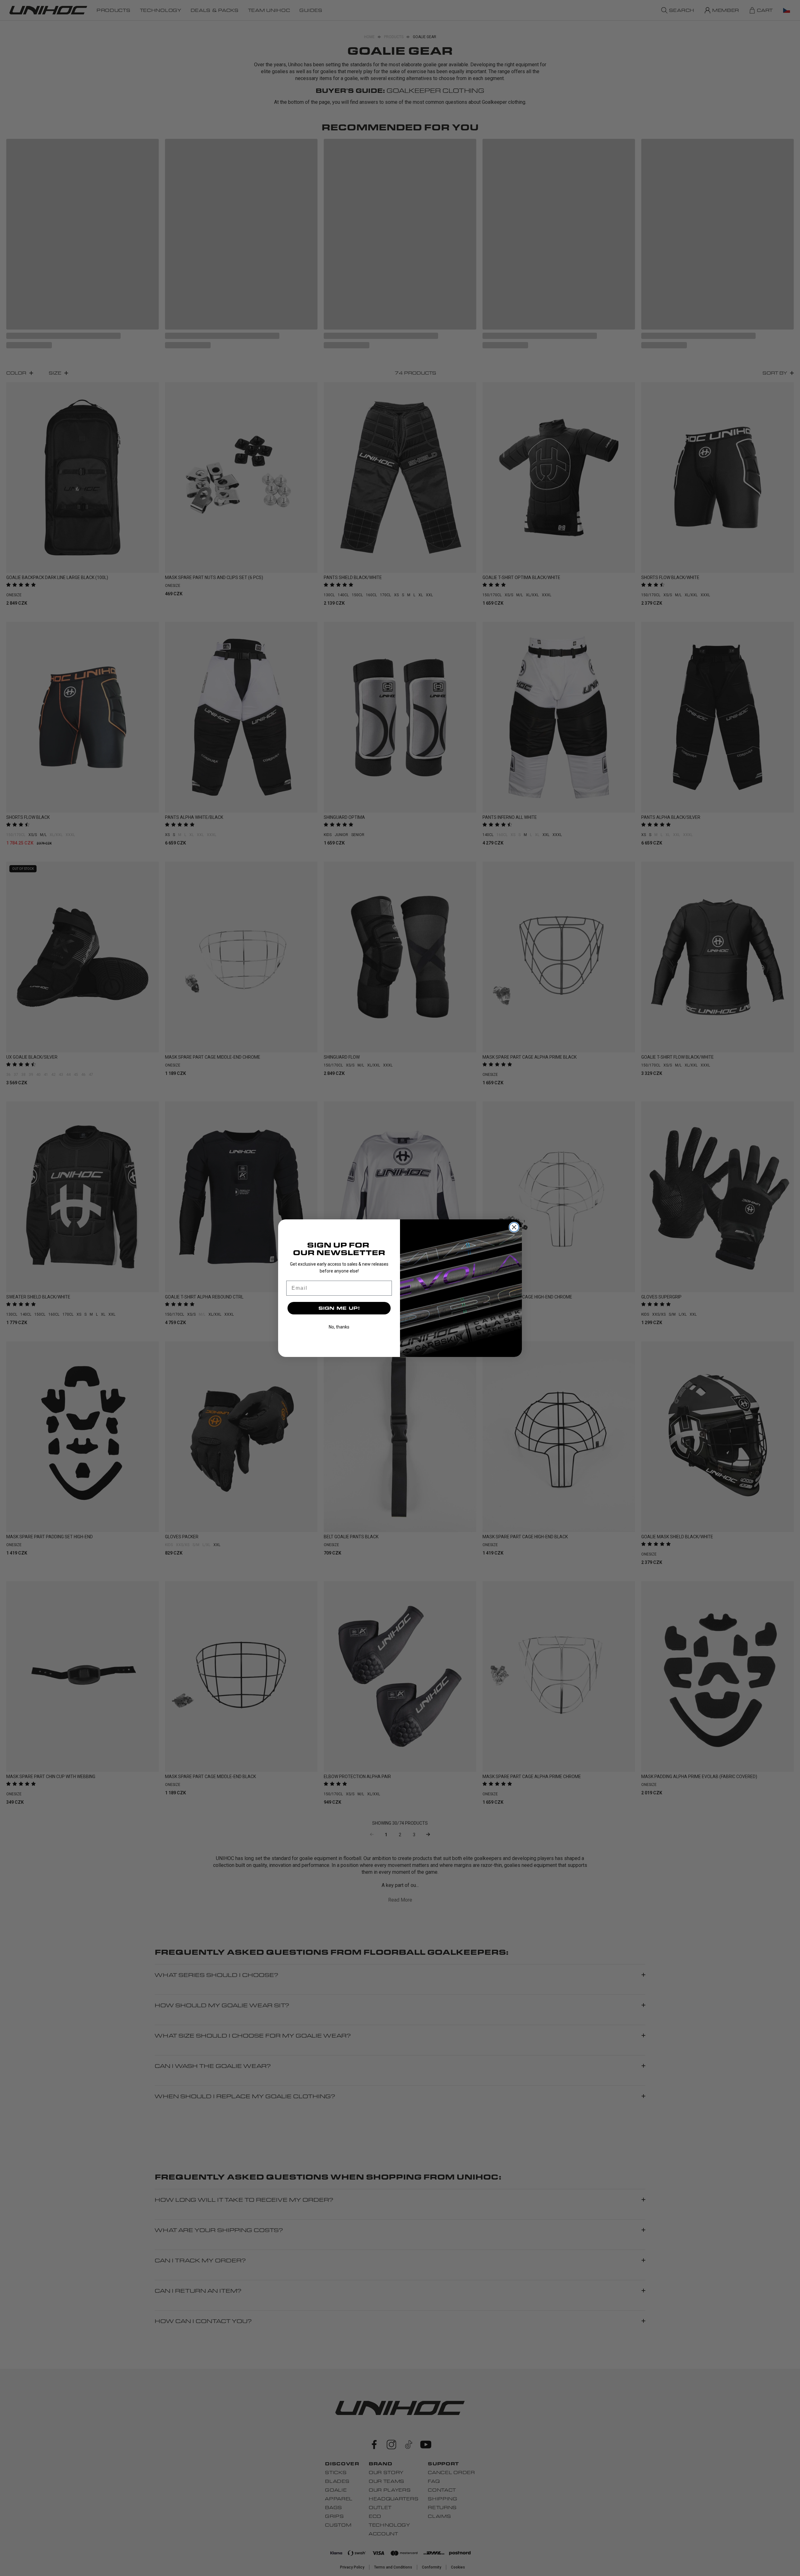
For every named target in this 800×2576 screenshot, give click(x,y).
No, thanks (339, 1327)
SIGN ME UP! (339, 1308)
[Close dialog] (514, 1227)
